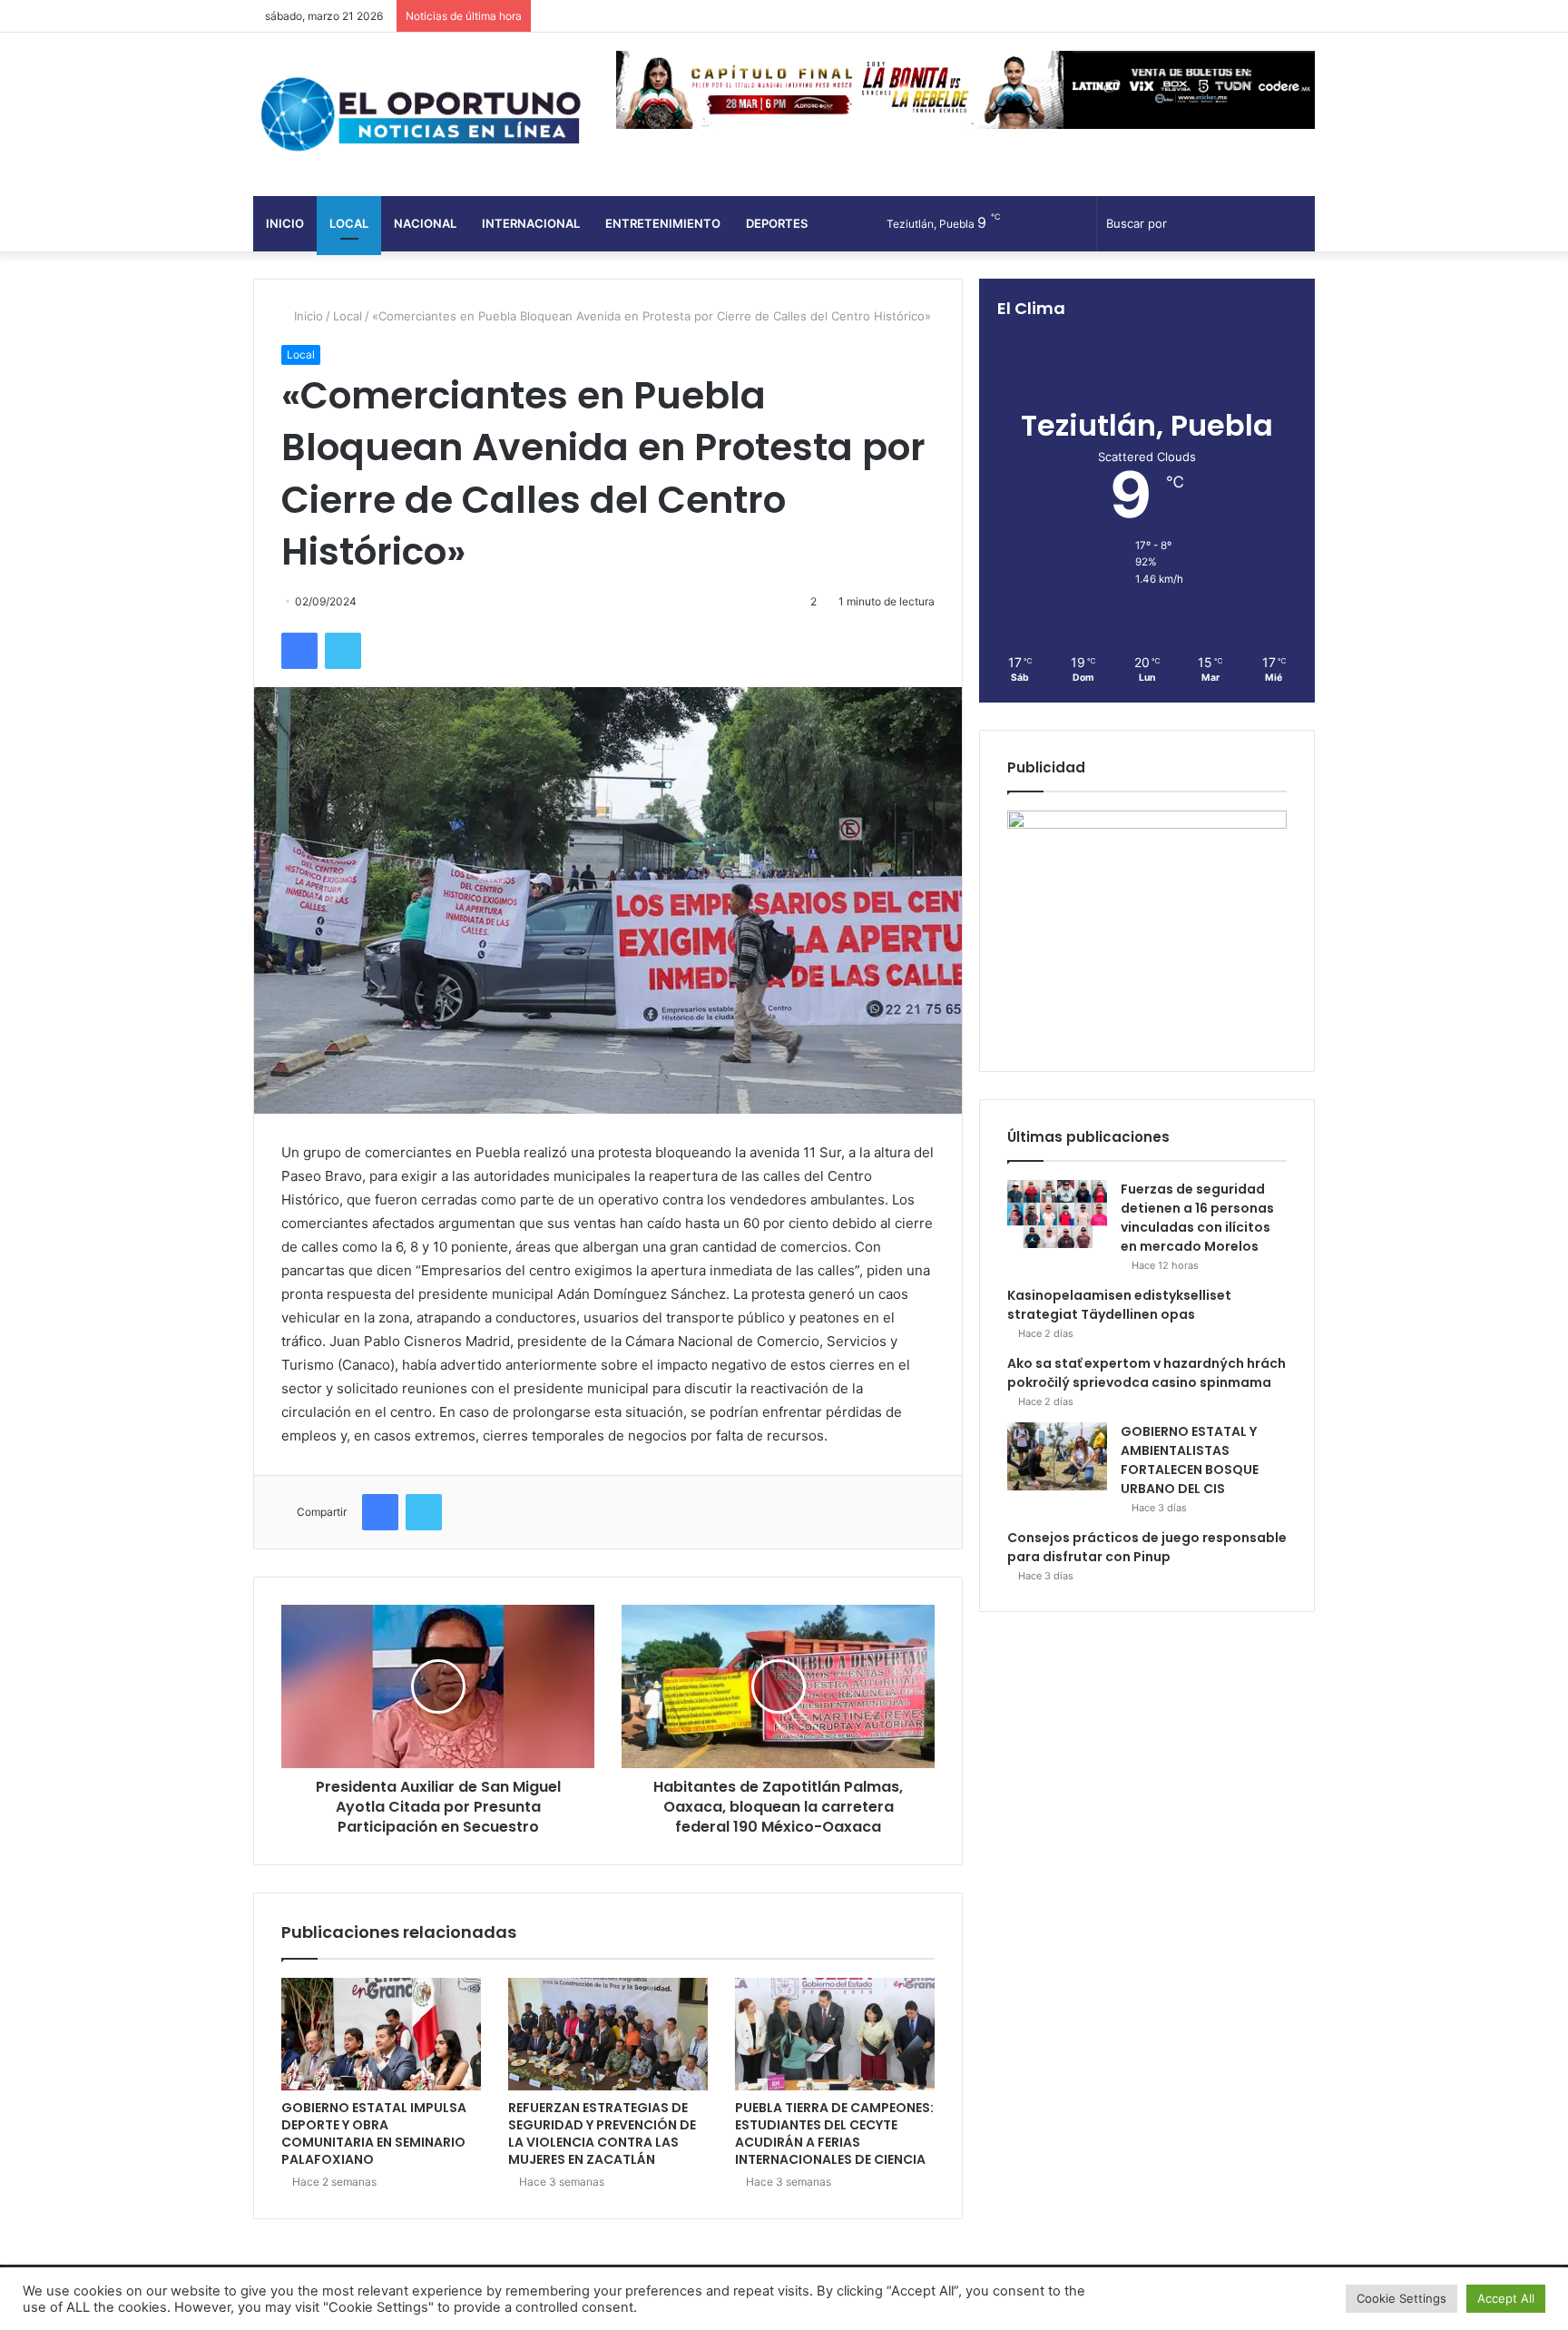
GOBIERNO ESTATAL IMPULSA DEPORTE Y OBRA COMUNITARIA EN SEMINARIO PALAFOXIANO (374, 2133)
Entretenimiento (663, 223)
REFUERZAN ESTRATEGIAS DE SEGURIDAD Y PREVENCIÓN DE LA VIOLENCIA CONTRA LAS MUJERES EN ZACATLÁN (602, 2133)
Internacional (531, 223)
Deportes (777, 223)
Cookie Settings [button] (1401, 2298)
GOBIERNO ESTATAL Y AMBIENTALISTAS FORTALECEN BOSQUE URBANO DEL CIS (1190, 1460)
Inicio (285, 223)
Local (349, 223)
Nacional (425, 223)
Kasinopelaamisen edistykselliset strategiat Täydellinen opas (1119, 1305)
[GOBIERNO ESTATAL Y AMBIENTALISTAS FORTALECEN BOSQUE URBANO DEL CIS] (1057, 1456)
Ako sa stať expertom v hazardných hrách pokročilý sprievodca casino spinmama (1147, 1373)
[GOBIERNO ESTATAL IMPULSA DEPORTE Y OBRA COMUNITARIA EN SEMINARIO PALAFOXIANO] (381, 2034)
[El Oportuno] (421, 114)
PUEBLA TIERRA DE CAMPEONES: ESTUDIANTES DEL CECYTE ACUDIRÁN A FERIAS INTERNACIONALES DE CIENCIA (834, 2133)
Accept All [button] (1506, 2298)
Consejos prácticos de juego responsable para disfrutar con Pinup (1147, 1547)
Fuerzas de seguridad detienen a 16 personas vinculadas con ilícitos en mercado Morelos (1197, 1218)
